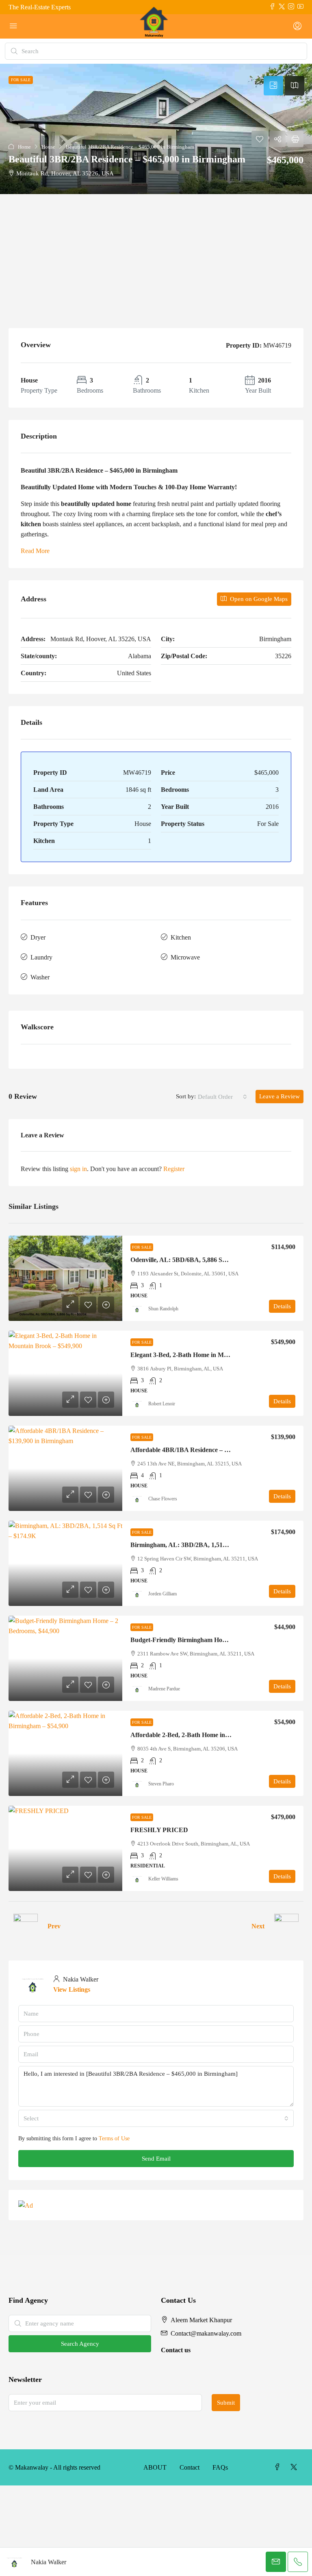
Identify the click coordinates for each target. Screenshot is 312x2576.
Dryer (38, 937)
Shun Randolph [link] (163, 1309)
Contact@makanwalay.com (206, 2333)
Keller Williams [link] (163, 1879)
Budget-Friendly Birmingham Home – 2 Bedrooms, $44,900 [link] (212, 1640)
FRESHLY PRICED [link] (159, 1830)
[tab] (273, 86)
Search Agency (80, 2344)
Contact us (176, 2350)
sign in (78, 1169)
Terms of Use (114, 2138)
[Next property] (286, 1926)
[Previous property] (26, 1926)
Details (282, 1306)
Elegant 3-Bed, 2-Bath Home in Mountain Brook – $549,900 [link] (213, 1355)
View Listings (72, 1989)
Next (258, 1926)
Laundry (41, 957)
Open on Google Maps (258, 599)
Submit (226, 2403)
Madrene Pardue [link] (164, 1689)
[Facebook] (279, 2467)
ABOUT (155, 2467)
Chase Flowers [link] (163, 1499)
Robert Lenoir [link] (162, 1404)
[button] (156, 129)
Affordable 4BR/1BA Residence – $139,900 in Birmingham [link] (211, 1450)
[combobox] (222, 1097)
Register (174, 1169)
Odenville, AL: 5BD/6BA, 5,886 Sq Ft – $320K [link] (194, 1260)
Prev (54, 1926)
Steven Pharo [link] (161, 1784)
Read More (35, 551)
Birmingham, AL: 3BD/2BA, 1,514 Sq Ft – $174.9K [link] (201, 1545)
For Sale (142, 1247)
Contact (190, 2467)
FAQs (220, 2467)
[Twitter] (295, 2467)
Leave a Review (279, 1096)
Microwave (185, 957)
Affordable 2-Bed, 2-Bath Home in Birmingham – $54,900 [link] (210, 1735)
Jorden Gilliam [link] (162, 1594)
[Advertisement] (156, 255)
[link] (65, 1278)
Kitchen (181, 937)
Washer (40, 977)
